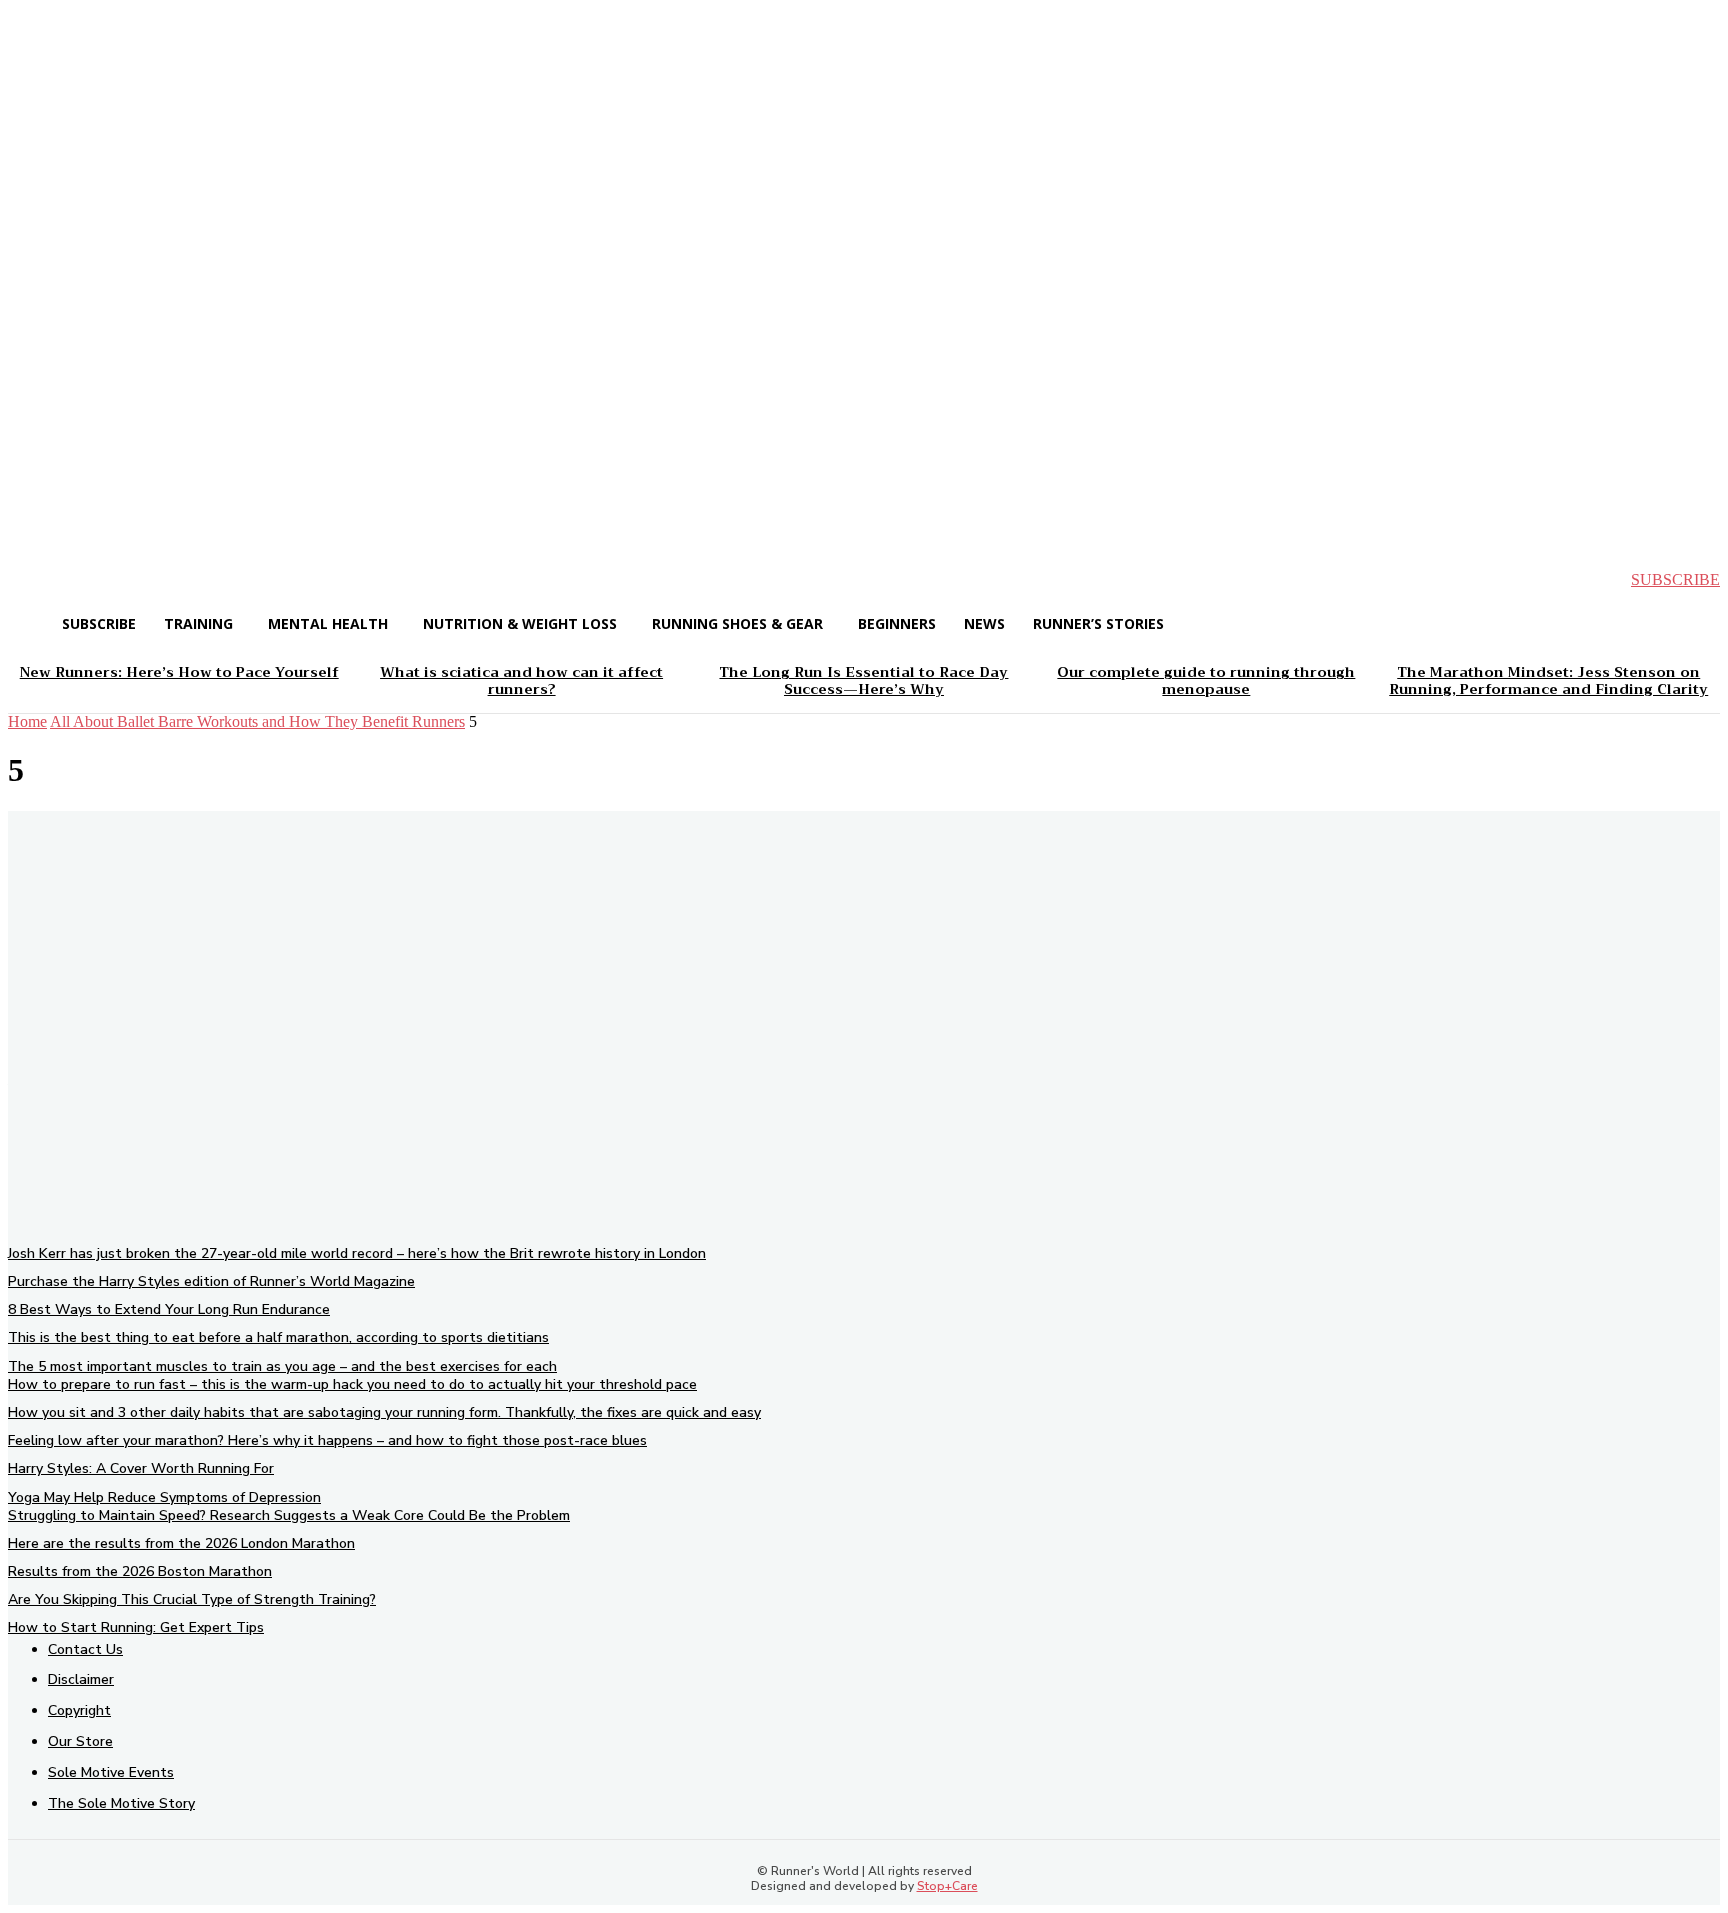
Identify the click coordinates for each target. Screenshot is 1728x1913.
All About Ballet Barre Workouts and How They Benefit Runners (257, 721)
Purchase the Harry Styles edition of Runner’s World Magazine (211, 1281)
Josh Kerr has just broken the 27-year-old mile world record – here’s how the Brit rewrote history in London (357, 1253)
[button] (40, 580)
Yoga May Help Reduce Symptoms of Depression (164, 1497)
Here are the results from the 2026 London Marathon (181, 1543)
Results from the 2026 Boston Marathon (140, 1571)
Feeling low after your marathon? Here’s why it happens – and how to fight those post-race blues (327, 1440)
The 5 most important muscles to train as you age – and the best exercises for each (282, 1366)
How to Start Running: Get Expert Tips (136, 1627)
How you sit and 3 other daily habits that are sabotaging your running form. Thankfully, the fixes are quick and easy (384, 1412)
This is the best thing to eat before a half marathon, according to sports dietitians (278, 1337)
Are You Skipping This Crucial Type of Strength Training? (192, 1599)
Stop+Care (947, 1886)
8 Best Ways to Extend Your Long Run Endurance (169, 1309)
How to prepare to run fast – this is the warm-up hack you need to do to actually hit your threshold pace (352, 1384)
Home (27, 721)
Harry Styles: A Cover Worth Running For (141, 1468)
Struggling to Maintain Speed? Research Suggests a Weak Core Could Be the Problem (289, 1515)
